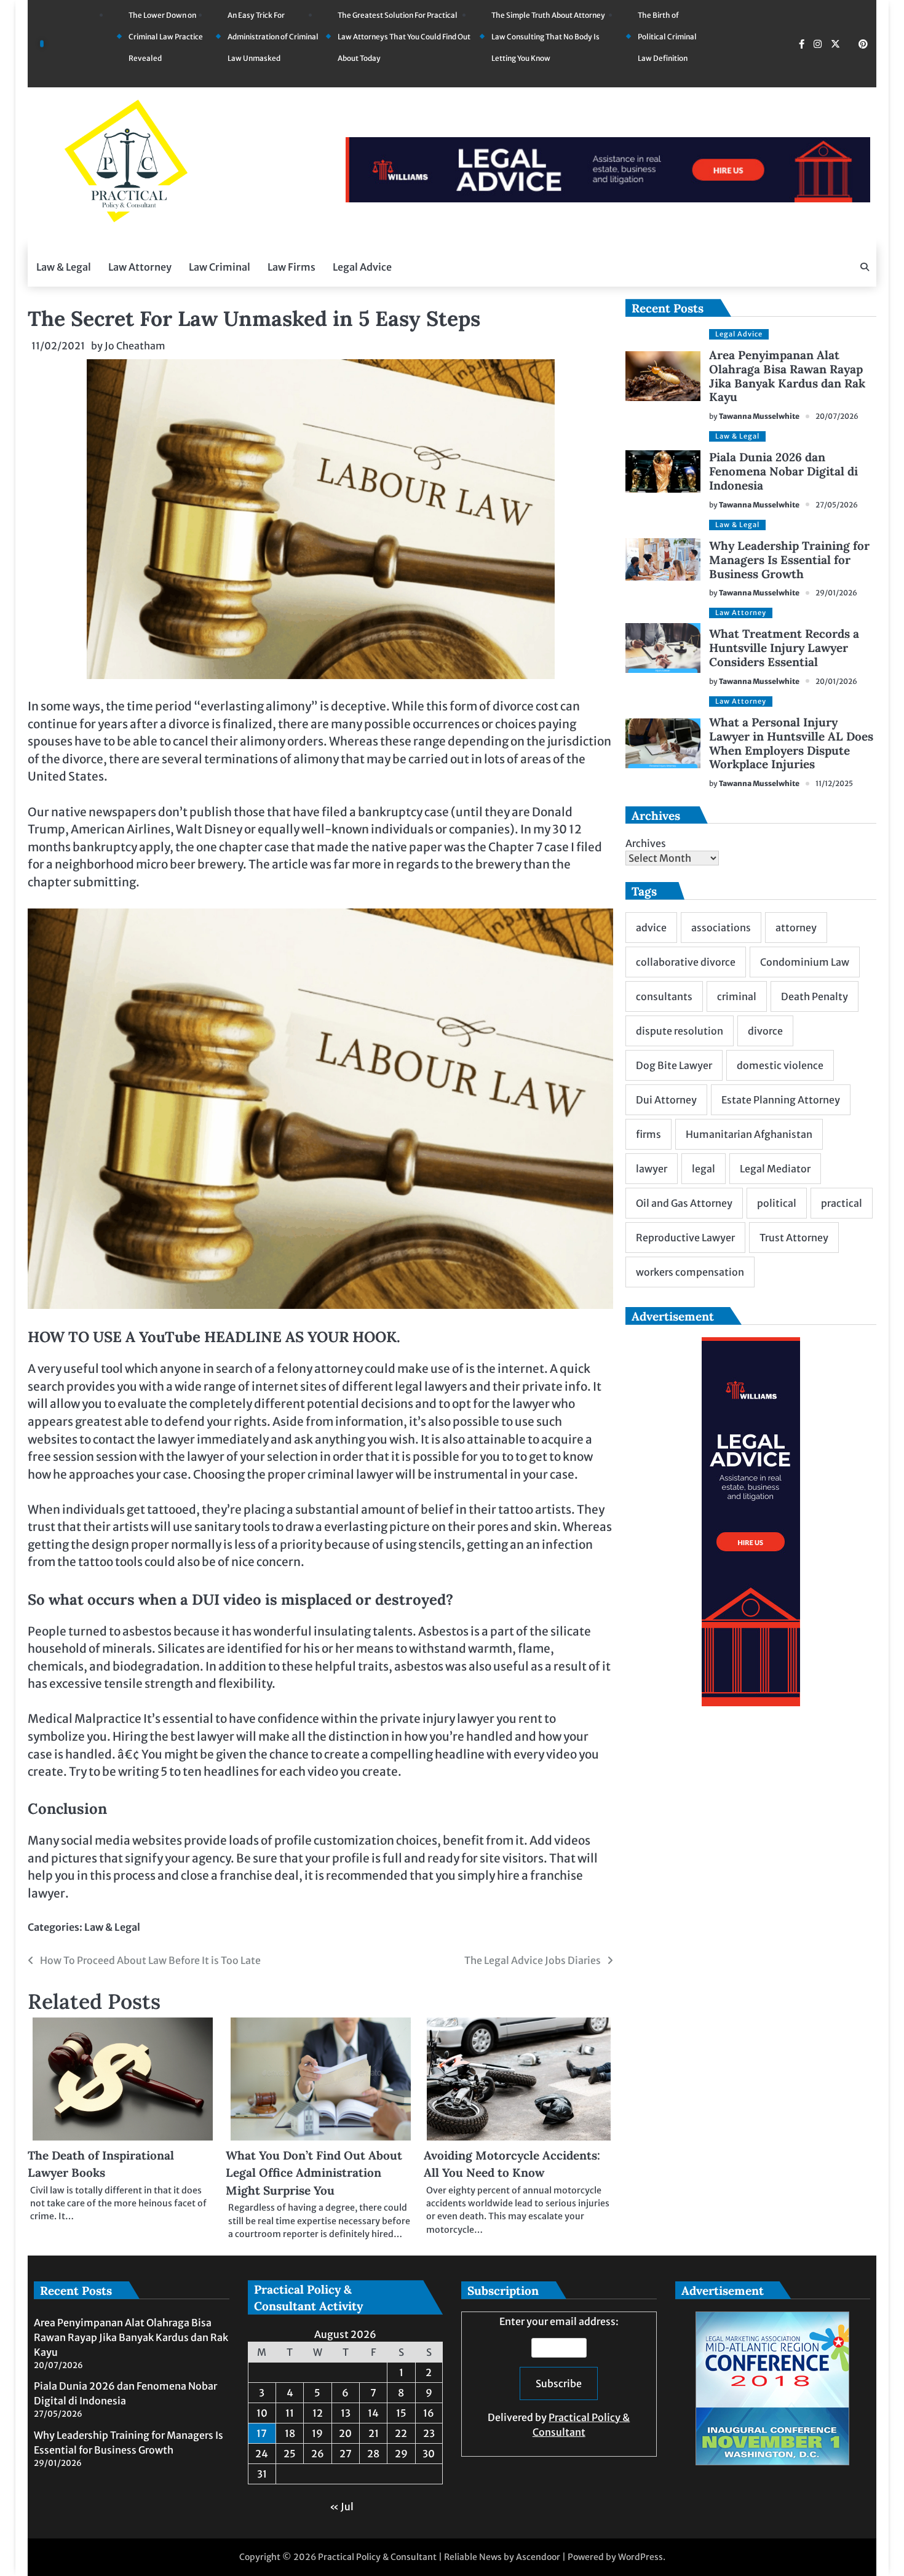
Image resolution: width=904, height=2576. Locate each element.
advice (651, 928)
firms (648, 1134)
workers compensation (690, 1272)
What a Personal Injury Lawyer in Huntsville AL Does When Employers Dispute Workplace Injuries (791, 743)
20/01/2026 (836, 681)
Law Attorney (140, 267)
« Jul (342, 2506)
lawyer (652, 1169)
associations (721, 928)
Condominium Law (805, 962)
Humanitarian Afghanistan (749, 1134)
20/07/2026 (837, 416)
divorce (765, 1031)
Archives (646, 843)
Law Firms (291, 267)
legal (704, 1169)
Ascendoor (538, 2557)
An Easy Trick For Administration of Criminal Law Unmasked (273, 37)
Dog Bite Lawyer (674, 1065)
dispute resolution (680, 1031)
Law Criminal (220, 267)
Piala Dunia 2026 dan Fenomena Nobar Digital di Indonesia (783, 471)
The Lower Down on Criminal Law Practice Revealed (166, 37)
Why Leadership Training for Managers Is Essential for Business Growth (789, 560)
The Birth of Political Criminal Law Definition (667, 37)
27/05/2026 (837, 505)
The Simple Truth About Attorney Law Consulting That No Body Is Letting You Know (548, 37)
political (777, 1203)
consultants (664, 996)
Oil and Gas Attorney (684, 1203)
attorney (796, 928)
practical (842, 1203)
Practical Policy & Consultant (377, 2557)
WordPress (640, 2557)
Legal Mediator (775, 1169)
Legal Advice (362, 267)
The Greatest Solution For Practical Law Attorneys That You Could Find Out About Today (404, 37)
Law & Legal (64, 267)
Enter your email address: (559, 2377)
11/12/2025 (834, 783)
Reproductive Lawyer (685, 1238)
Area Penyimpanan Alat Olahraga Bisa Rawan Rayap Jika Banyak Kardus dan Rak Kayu (787, 376)
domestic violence (780, 1065)
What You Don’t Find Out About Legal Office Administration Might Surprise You (314, 2173)
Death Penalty (815, 996)
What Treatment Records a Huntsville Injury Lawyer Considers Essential (784, 648)
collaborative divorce (686, 962)
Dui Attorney (666, 1100)
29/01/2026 (836, 593)
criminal (737, 996)
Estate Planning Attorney (781, 1100)
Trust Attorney (794, 1238)
